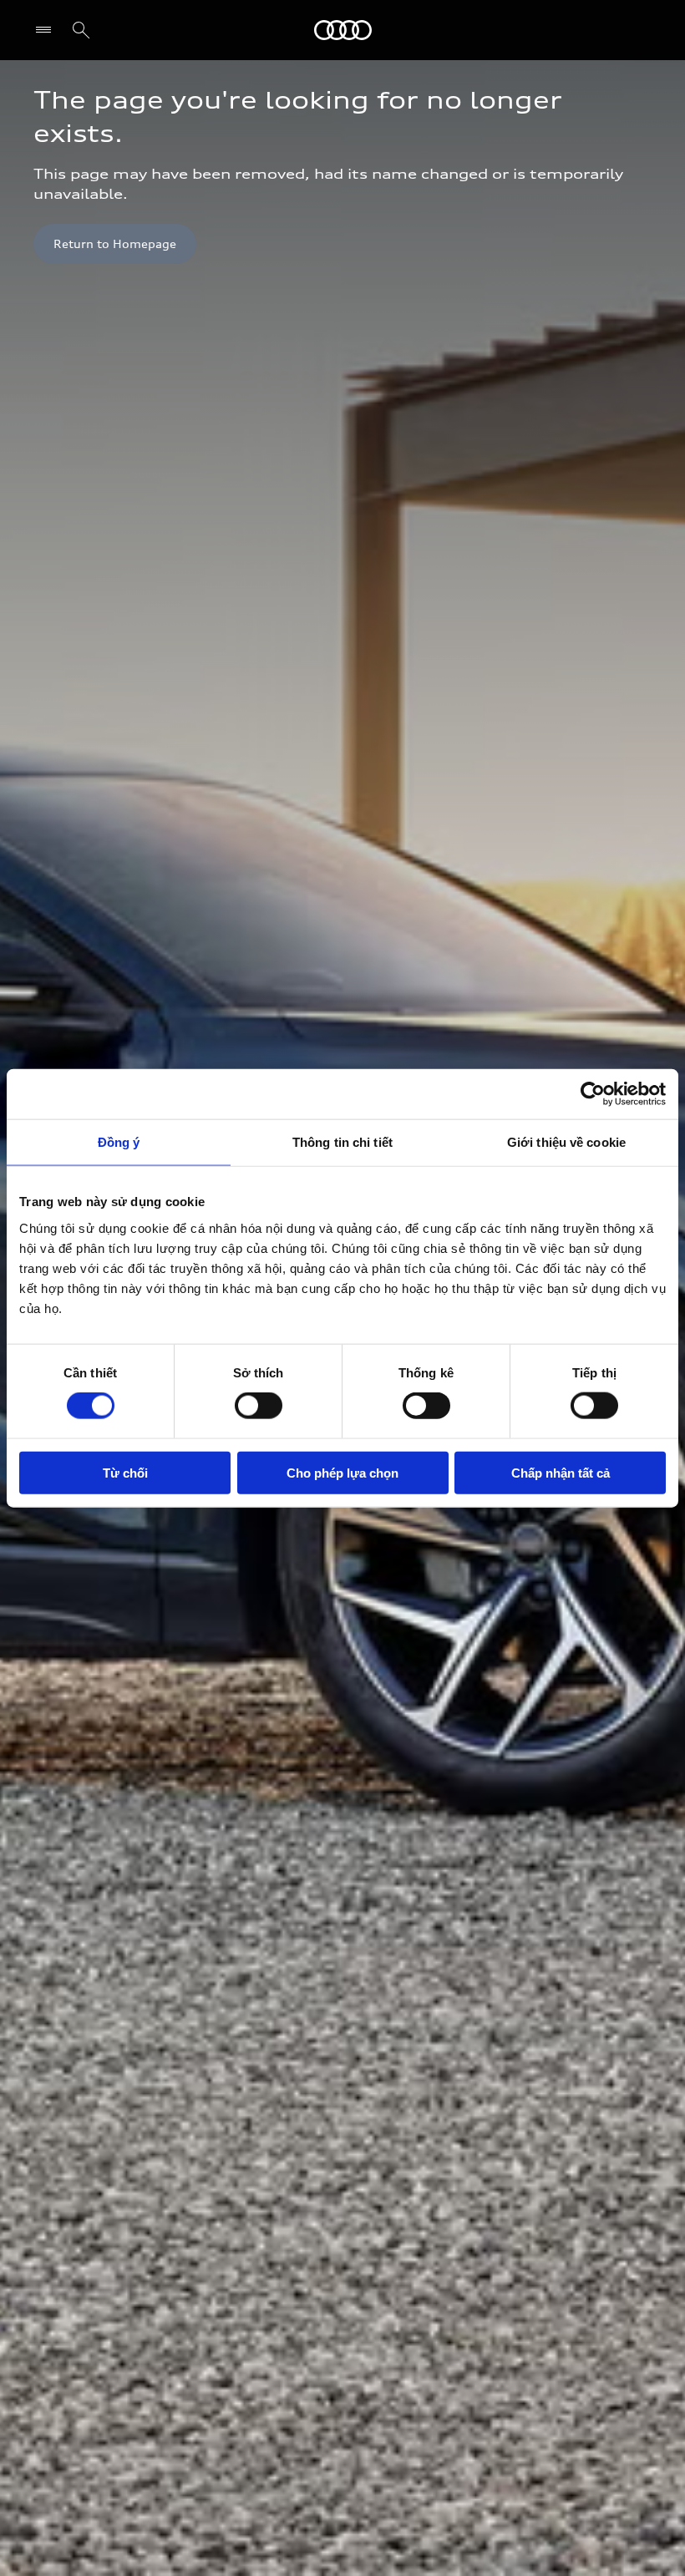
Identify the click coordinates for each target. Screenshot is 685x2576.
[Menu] (47, 30)
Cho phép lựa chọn (342, 1472)
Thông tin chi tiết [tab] (342, 1142)
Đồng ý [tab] (119, 1142)
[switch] (259, 1406)
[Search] (81, 30)
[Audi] (343, 30)
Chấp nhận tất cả (561, 1472)
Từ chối (125, 1472)
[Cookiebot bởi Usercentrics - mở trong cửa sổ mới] (593, 1094)
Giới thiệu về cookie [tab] (566, 1142)
